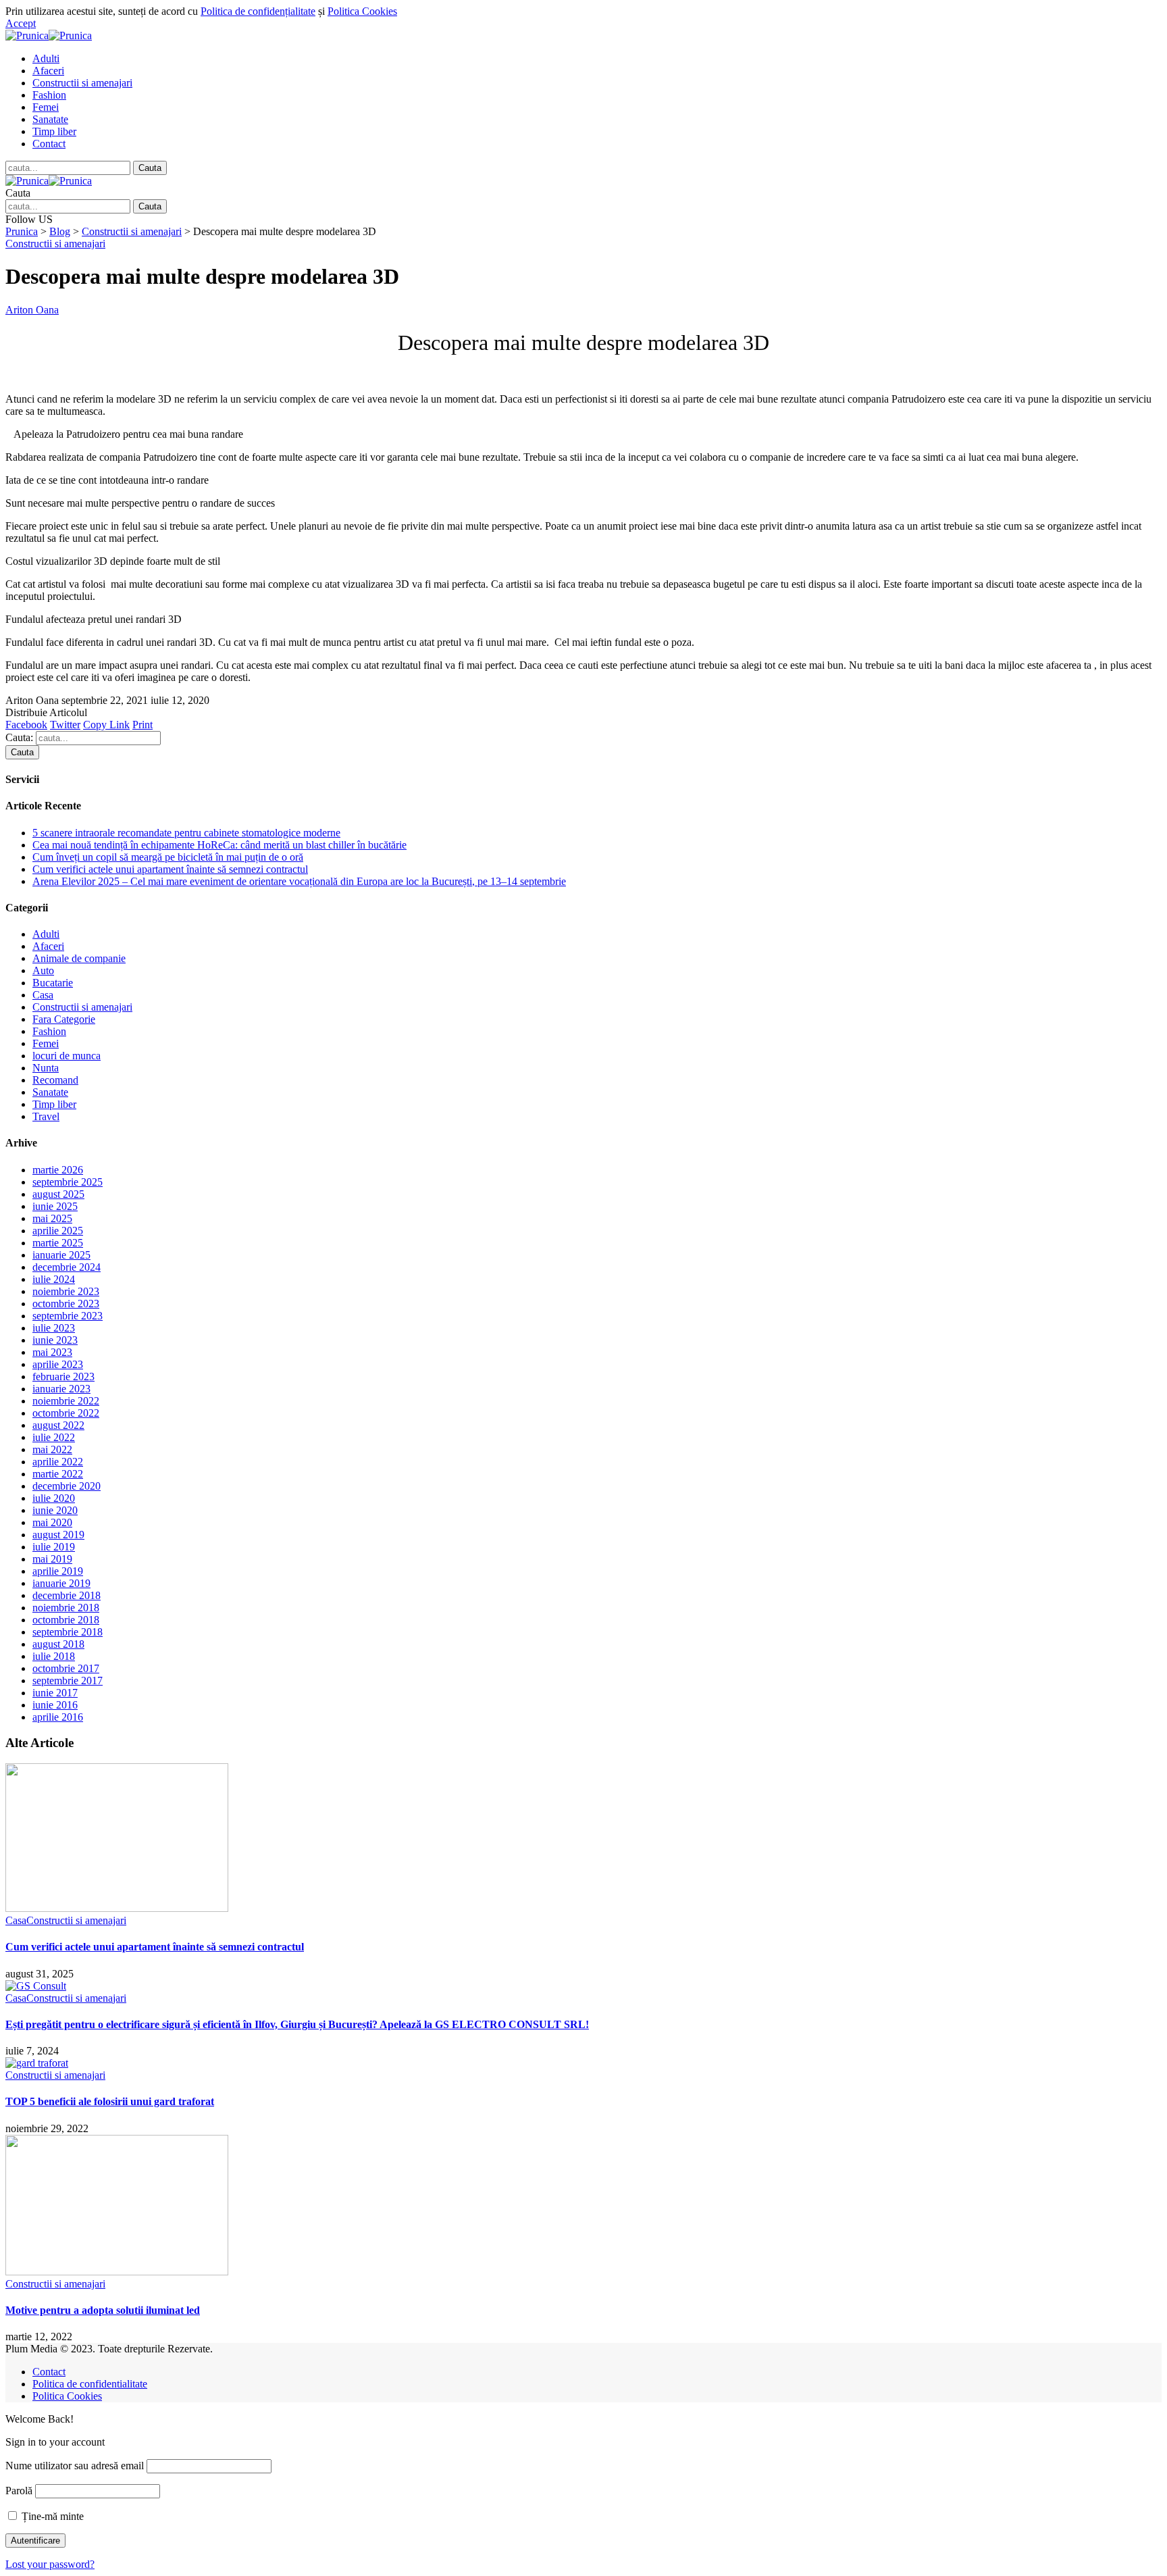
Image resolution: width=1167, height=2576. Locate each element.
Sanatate (50, 1092)
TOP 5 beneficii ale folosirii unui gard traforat (110, 2101)
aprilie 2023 (58, 1364)
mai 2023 (52, 1352)
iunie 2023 (55, 1340)
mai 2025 (52, 1218)
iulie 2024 (54, 1279)
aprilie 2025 (58, 1231)
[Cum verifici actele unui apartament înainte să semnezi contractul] (117, 1908)
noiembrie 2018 (66, 1608)
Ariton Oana (32, 310)
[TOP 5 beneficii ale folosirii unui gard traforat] (37, 2063)
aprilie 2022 (58, 1462)
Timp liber (54, 1104)
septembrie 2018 (68, 1632)
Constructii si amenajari (55, 244)
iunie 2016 (55, 1705)
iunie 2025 (55, 1206)
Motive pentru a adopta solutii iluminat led (103, 2310)
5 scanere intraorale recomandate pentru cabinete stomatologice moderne (186, 833)
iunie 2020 (55, 1510)
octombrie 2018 (66, 1620)
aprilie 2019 (58, 1571)
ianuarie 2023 (61, 1389)
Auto (43, 970)
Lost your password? (50, 2564)
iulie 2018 (54, 1656)
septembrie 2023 (68, 1316)
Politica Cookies (362, 11)
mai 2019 (52, 1559)
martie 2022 (58, 1474)
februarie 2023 (63, 1377)
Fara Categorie (64, 1019)
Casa (43, 995)
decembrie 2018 (67, 1595)
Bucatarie (53, 983)
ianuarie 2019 (61, 1583)
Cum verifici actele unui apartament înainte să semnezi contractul (170, 869)
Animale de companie (79, 958)
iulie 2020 (54, 1498)
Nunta (46, 1068)
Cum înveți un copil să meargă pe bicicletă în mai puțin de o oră (168, 857)
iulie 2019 (54, 1547)
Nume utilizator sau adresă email (75, 2466)
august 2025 (58, 1194)
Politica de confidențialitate (258, 11)
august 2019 (58, 1535)
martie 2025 (58, 1243)
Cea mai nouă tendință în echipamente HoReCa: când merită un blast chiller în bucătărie (219, 845)
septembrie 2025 (68, 1182)
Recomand (55, 1080)
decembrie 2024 (67, 1267)
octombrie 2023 (66, 1304)
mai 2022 (52, 1449)
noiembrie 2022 (66, 1401)
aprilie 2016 (58, 1717)
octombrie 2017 (66, 1668)
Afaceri (48, 946)
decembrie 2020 (67, 1486)
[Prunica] (49, 35)
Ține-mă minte (51, 2516)
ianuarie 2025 (61, 1255)
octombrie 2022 (66, 1413)
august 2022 (58, 1425)
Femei (46, 1043)
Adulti (46, 934)
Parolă (19, 2491)
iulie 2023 (54, 1328)
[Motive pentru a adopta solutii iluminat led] (117, 2272)
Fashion (49, 1031)
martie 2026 (58, 1170)
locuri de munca (67, 1056)
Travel (46, 1116)
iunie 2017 (55, 1693)
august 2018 (58, 1644)
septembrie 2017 (68, 1681)
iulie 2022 (54, 1437)
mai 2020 (52, 1522)
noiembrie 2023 (66, 1291)
